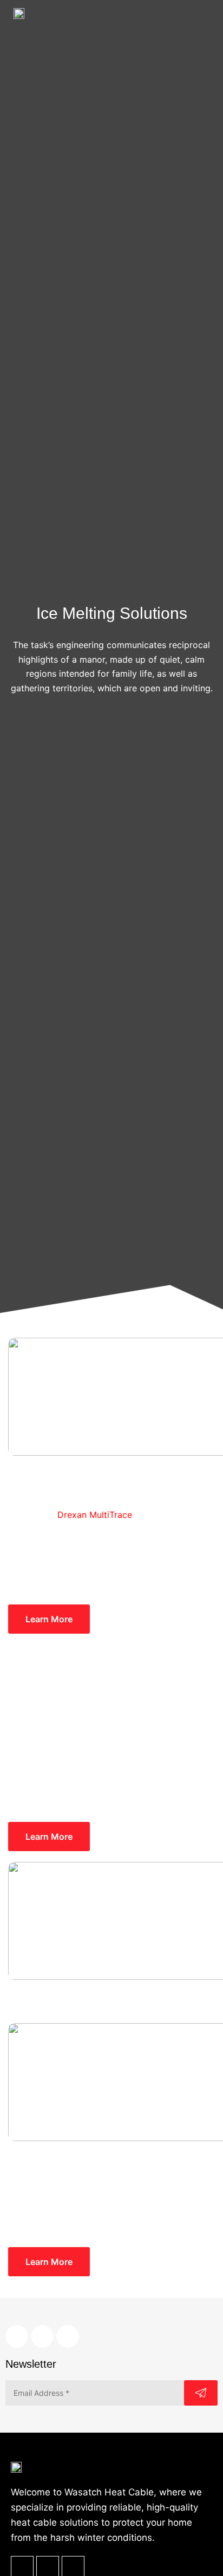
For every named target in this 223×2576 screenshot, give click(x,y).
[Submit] (201, 2393)
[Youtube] (68, 2336)
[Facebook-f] (17, 2336)
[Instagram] (42, 2336)
